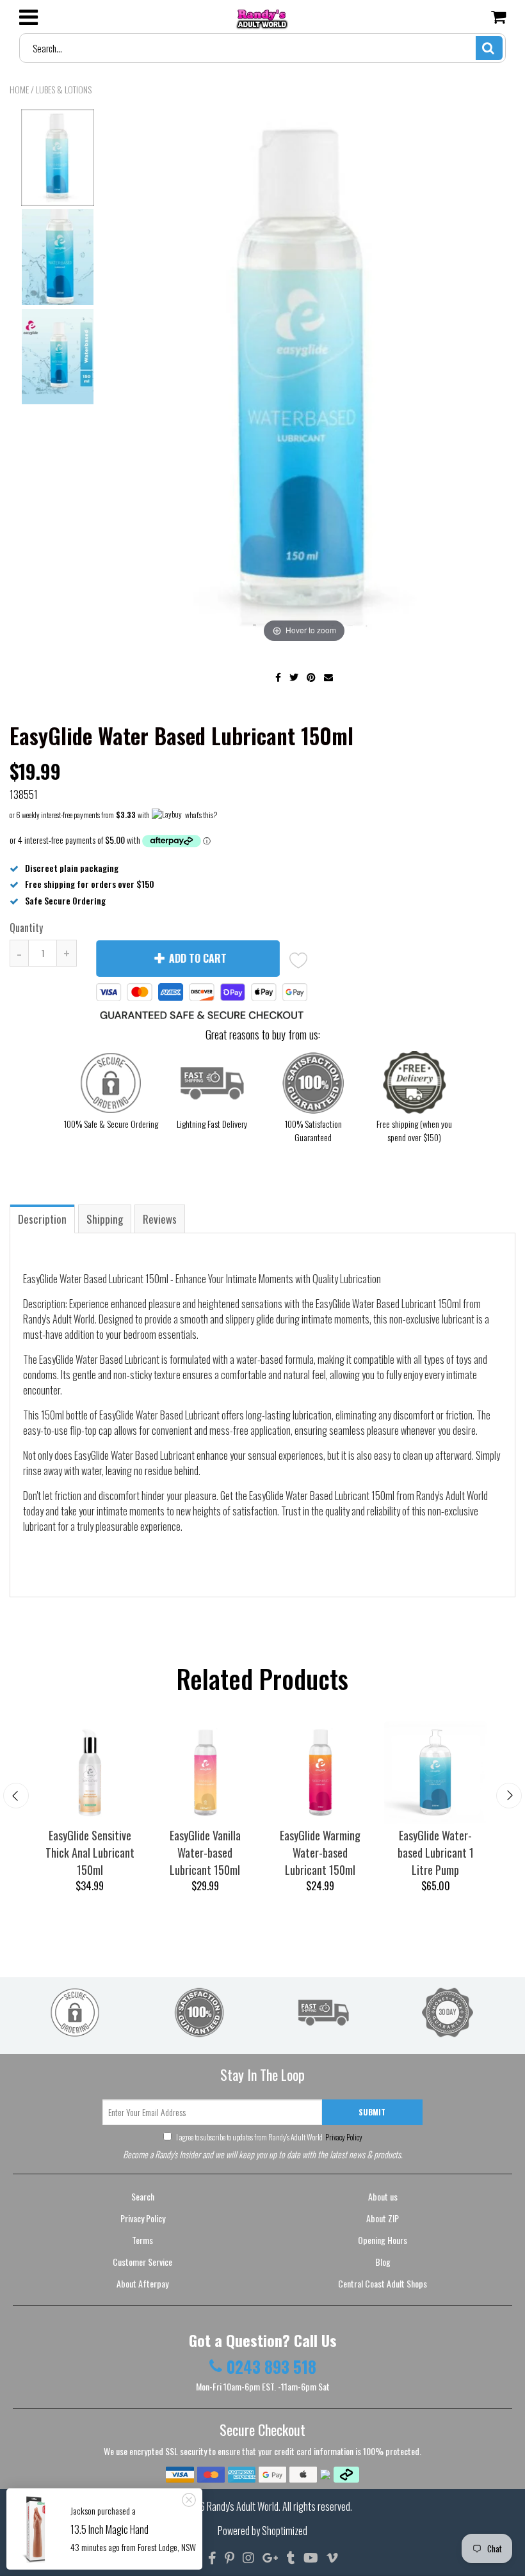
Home (19, 89)
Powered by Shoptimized (262, 2531)
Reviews (160, 1219)
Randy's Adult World (243, 2506)
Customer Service (142, 2262)
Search (143, 2196)
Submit (372, 2112)
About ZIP (383, 2218)
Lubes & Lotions (64, 89)
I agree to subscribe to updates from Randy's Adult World (269, 2137)
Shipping (105, 1219)
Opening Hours (383, 2240)
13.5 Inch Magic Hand (109, 2529)
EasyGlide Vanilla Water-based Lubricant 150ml (205, 1853)
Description (42, 1219)
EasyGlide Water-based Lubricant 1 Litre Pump (436, 1853)
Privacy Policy (343, 2137)
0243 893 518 (271, 2367)
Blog (383, 2262)
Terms (142, 2240)
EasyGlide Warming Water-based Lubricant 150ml (320, 1853)
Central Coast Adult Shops (383, 2283)
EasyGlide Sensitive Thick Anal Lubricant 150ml (90, 1853)
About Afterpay (142, 2283)
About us (383, 2196)
